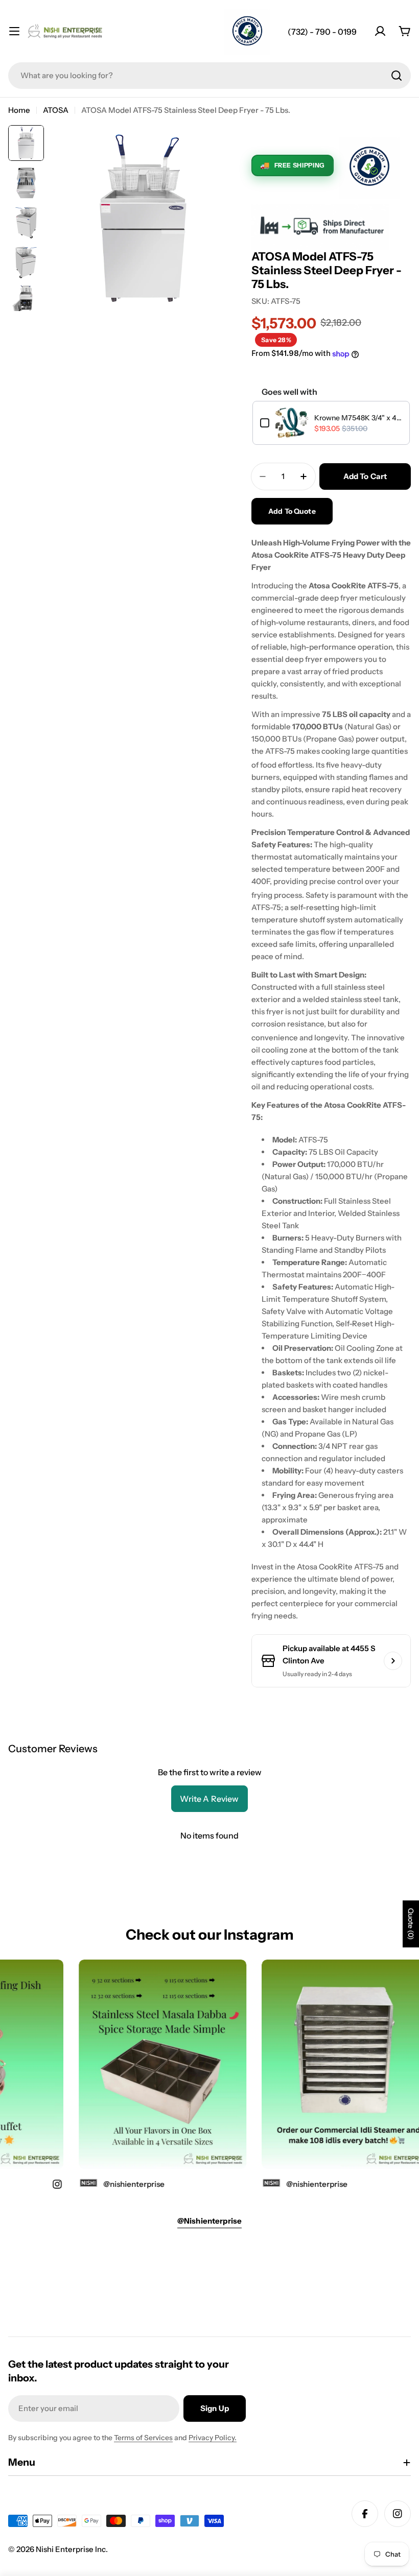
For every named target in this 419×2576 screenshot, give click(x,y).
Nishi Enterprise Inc (71, 2549)
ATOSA (56, 110)
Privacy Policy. (213, 2438)
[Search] (397, 76)
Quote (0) (411, 1924)
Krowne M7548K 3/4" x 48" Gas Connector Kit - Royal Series (358, 418)
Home (19, 110)
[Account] (380, 31)
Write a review (209, 1799)
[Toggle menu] (14, 31)
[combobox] (209, 76)
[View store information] (393, 1661)
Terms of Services (143, 2438)
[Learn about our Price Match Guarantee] (247, 32)
